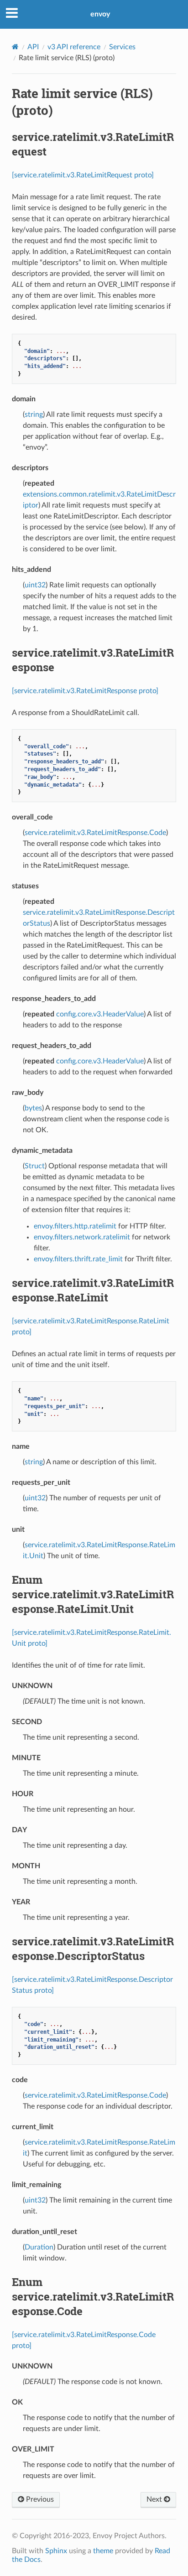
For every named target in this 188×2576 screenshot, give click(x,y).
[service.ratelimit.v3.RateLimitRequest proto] (83, 175)
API (33, 47)
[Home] (15, 47)
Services (122, 47)
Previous (39, 2499)
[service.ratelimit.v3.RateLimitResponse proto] (85, 691)
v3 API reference (74, 47)
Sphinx (56, 2551)
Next (155, 2499)
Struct (35, 1166)
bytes (33, 1108)
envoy (100, 14)
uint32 (35, 585)
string (34, 415)
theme (103, 2551)
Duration (39, 2247)
